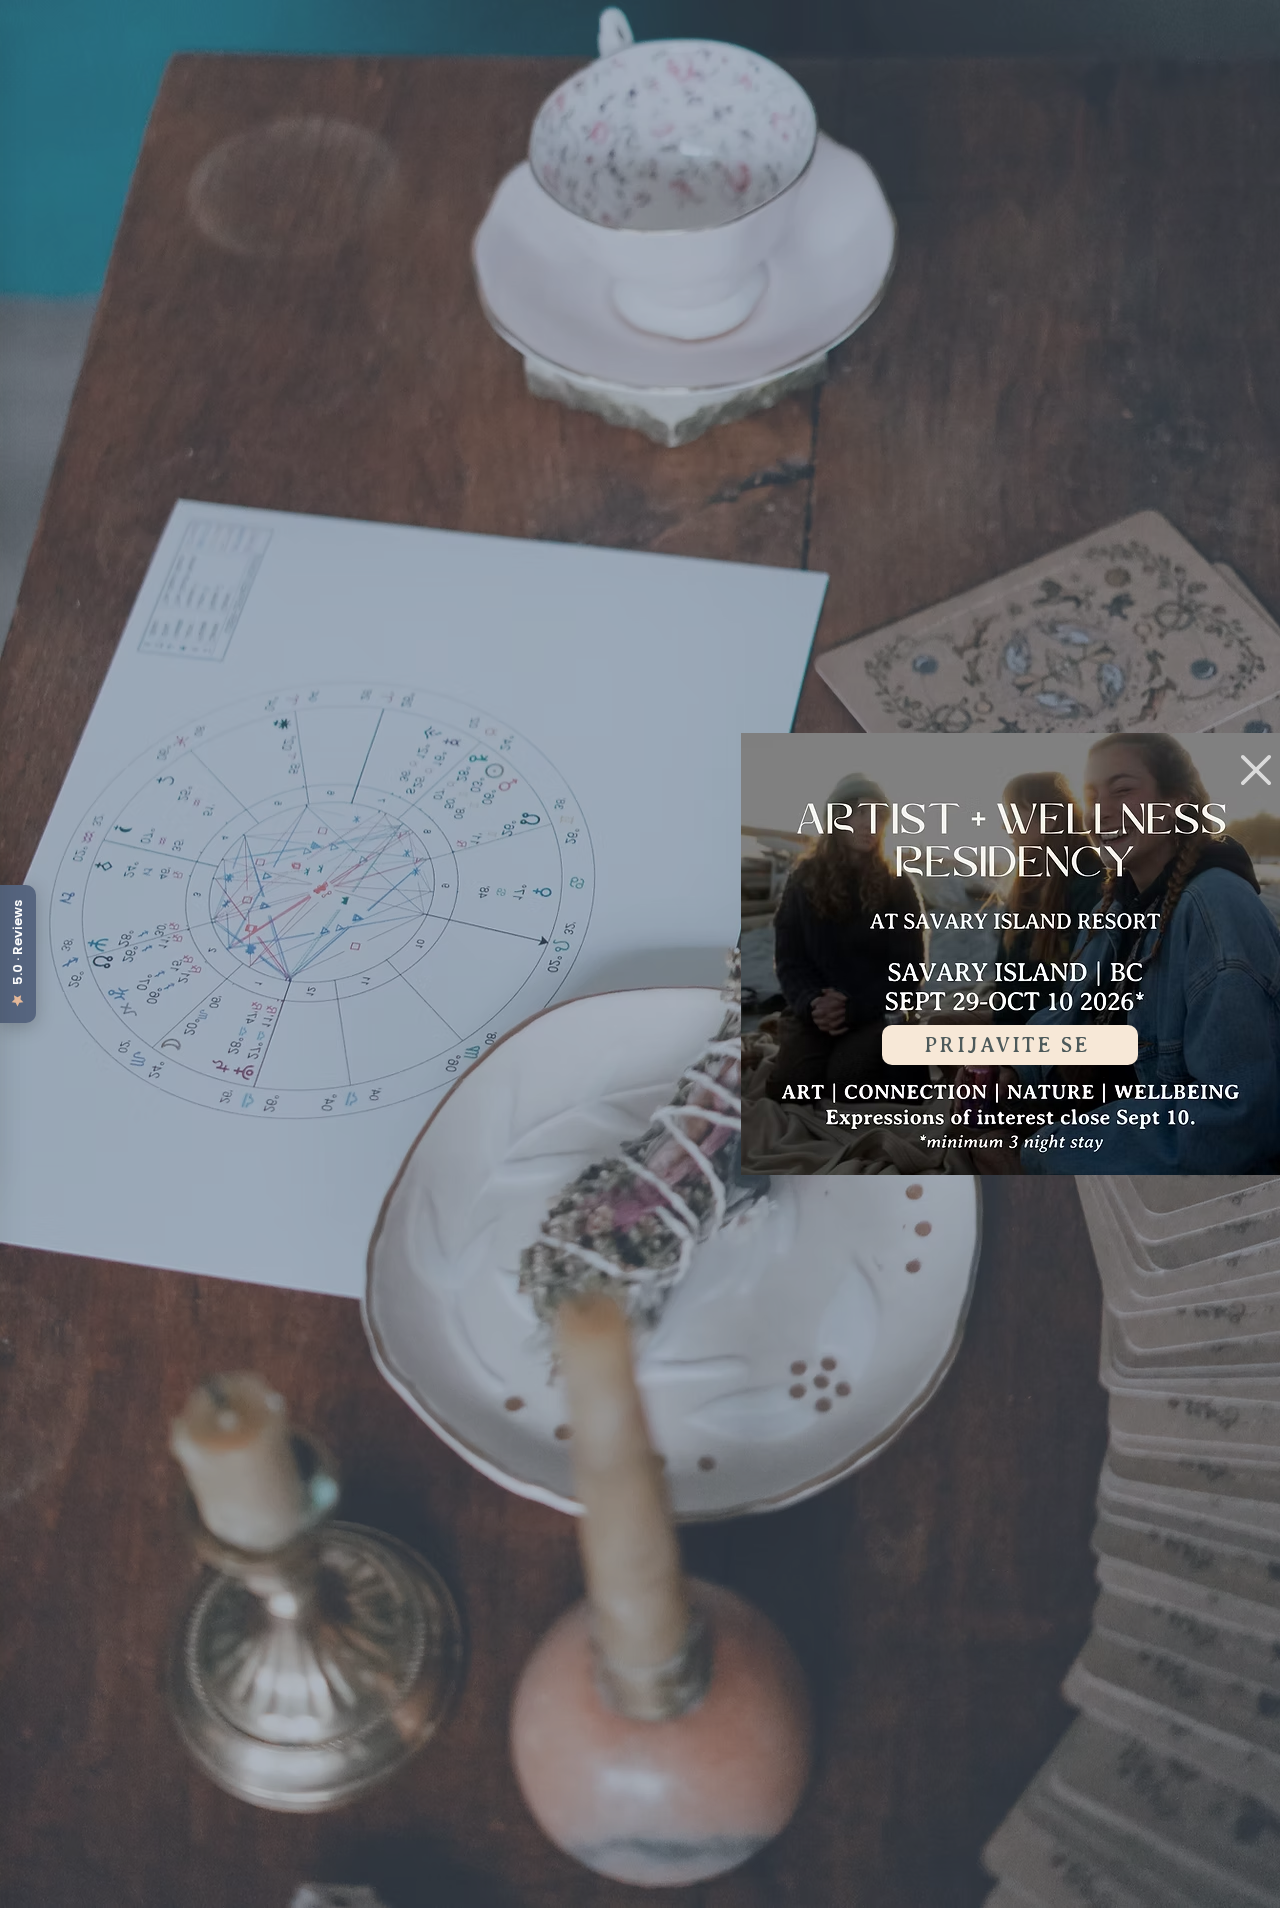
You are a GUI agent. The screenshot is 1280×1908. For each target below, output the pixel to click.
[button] (1256, 770)
